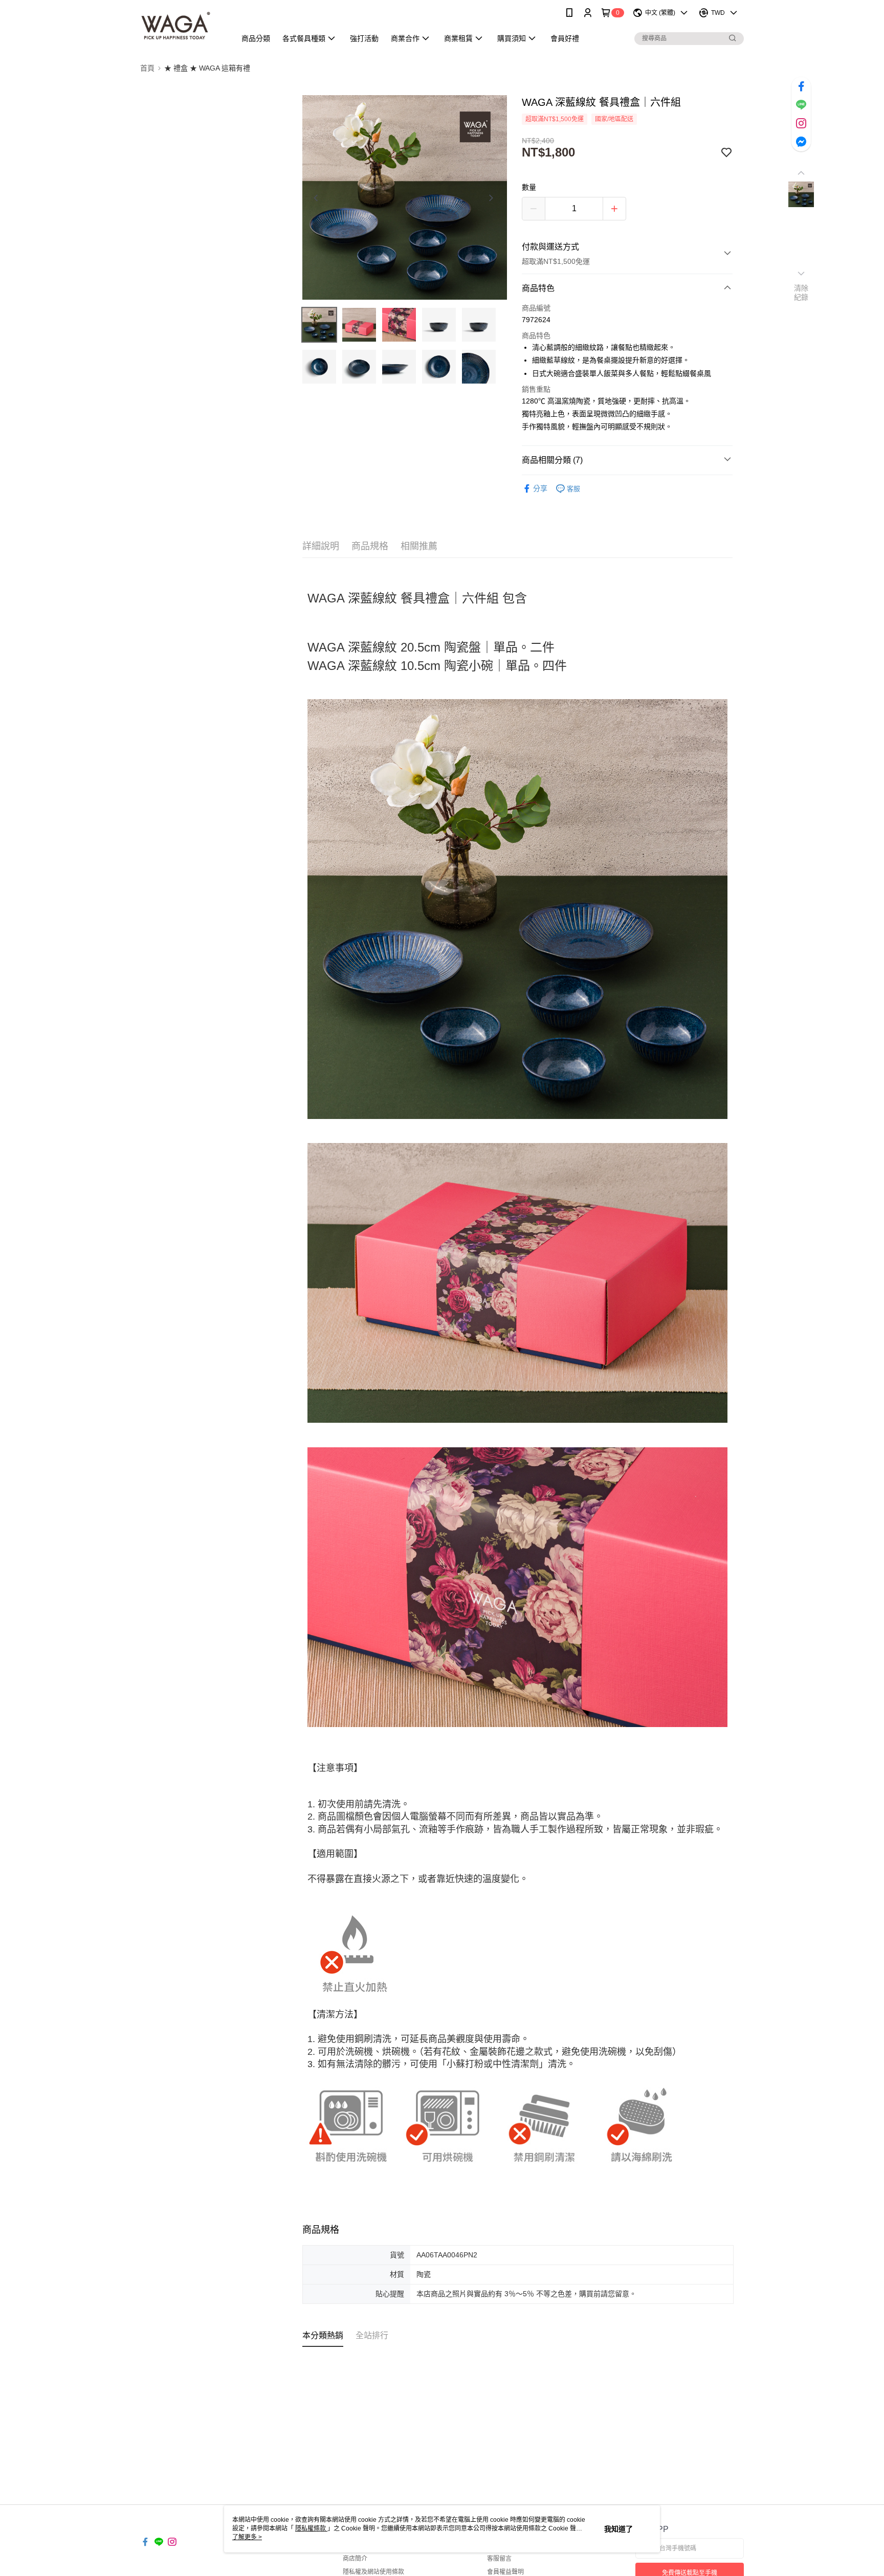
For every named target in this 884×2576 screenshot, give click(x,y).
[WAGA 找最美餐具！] (182, 27)
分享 (540, 488)
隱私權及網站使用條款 (373, 2572)
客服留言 (499, 2559)
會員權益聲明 (505, 2572)
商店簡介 (355, 2559)
